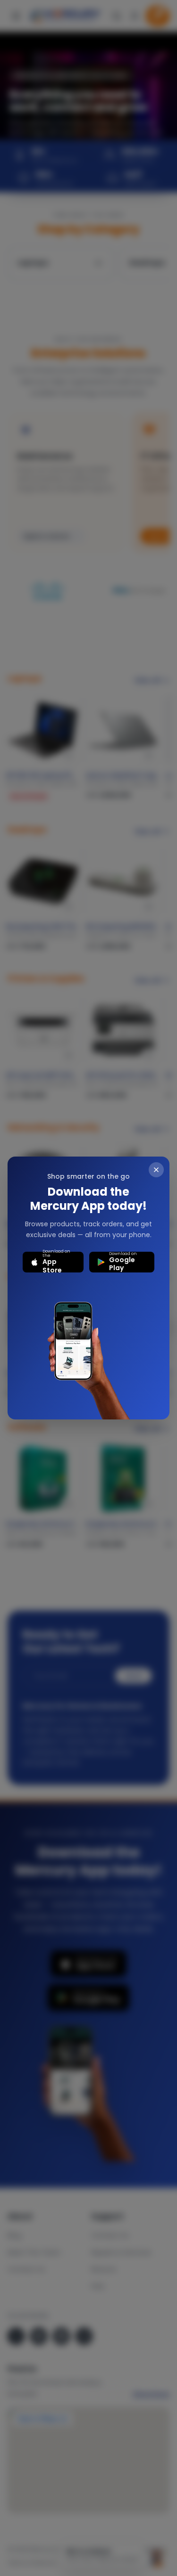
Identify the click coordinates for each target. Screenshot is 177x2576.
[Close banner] (156, 1170)
